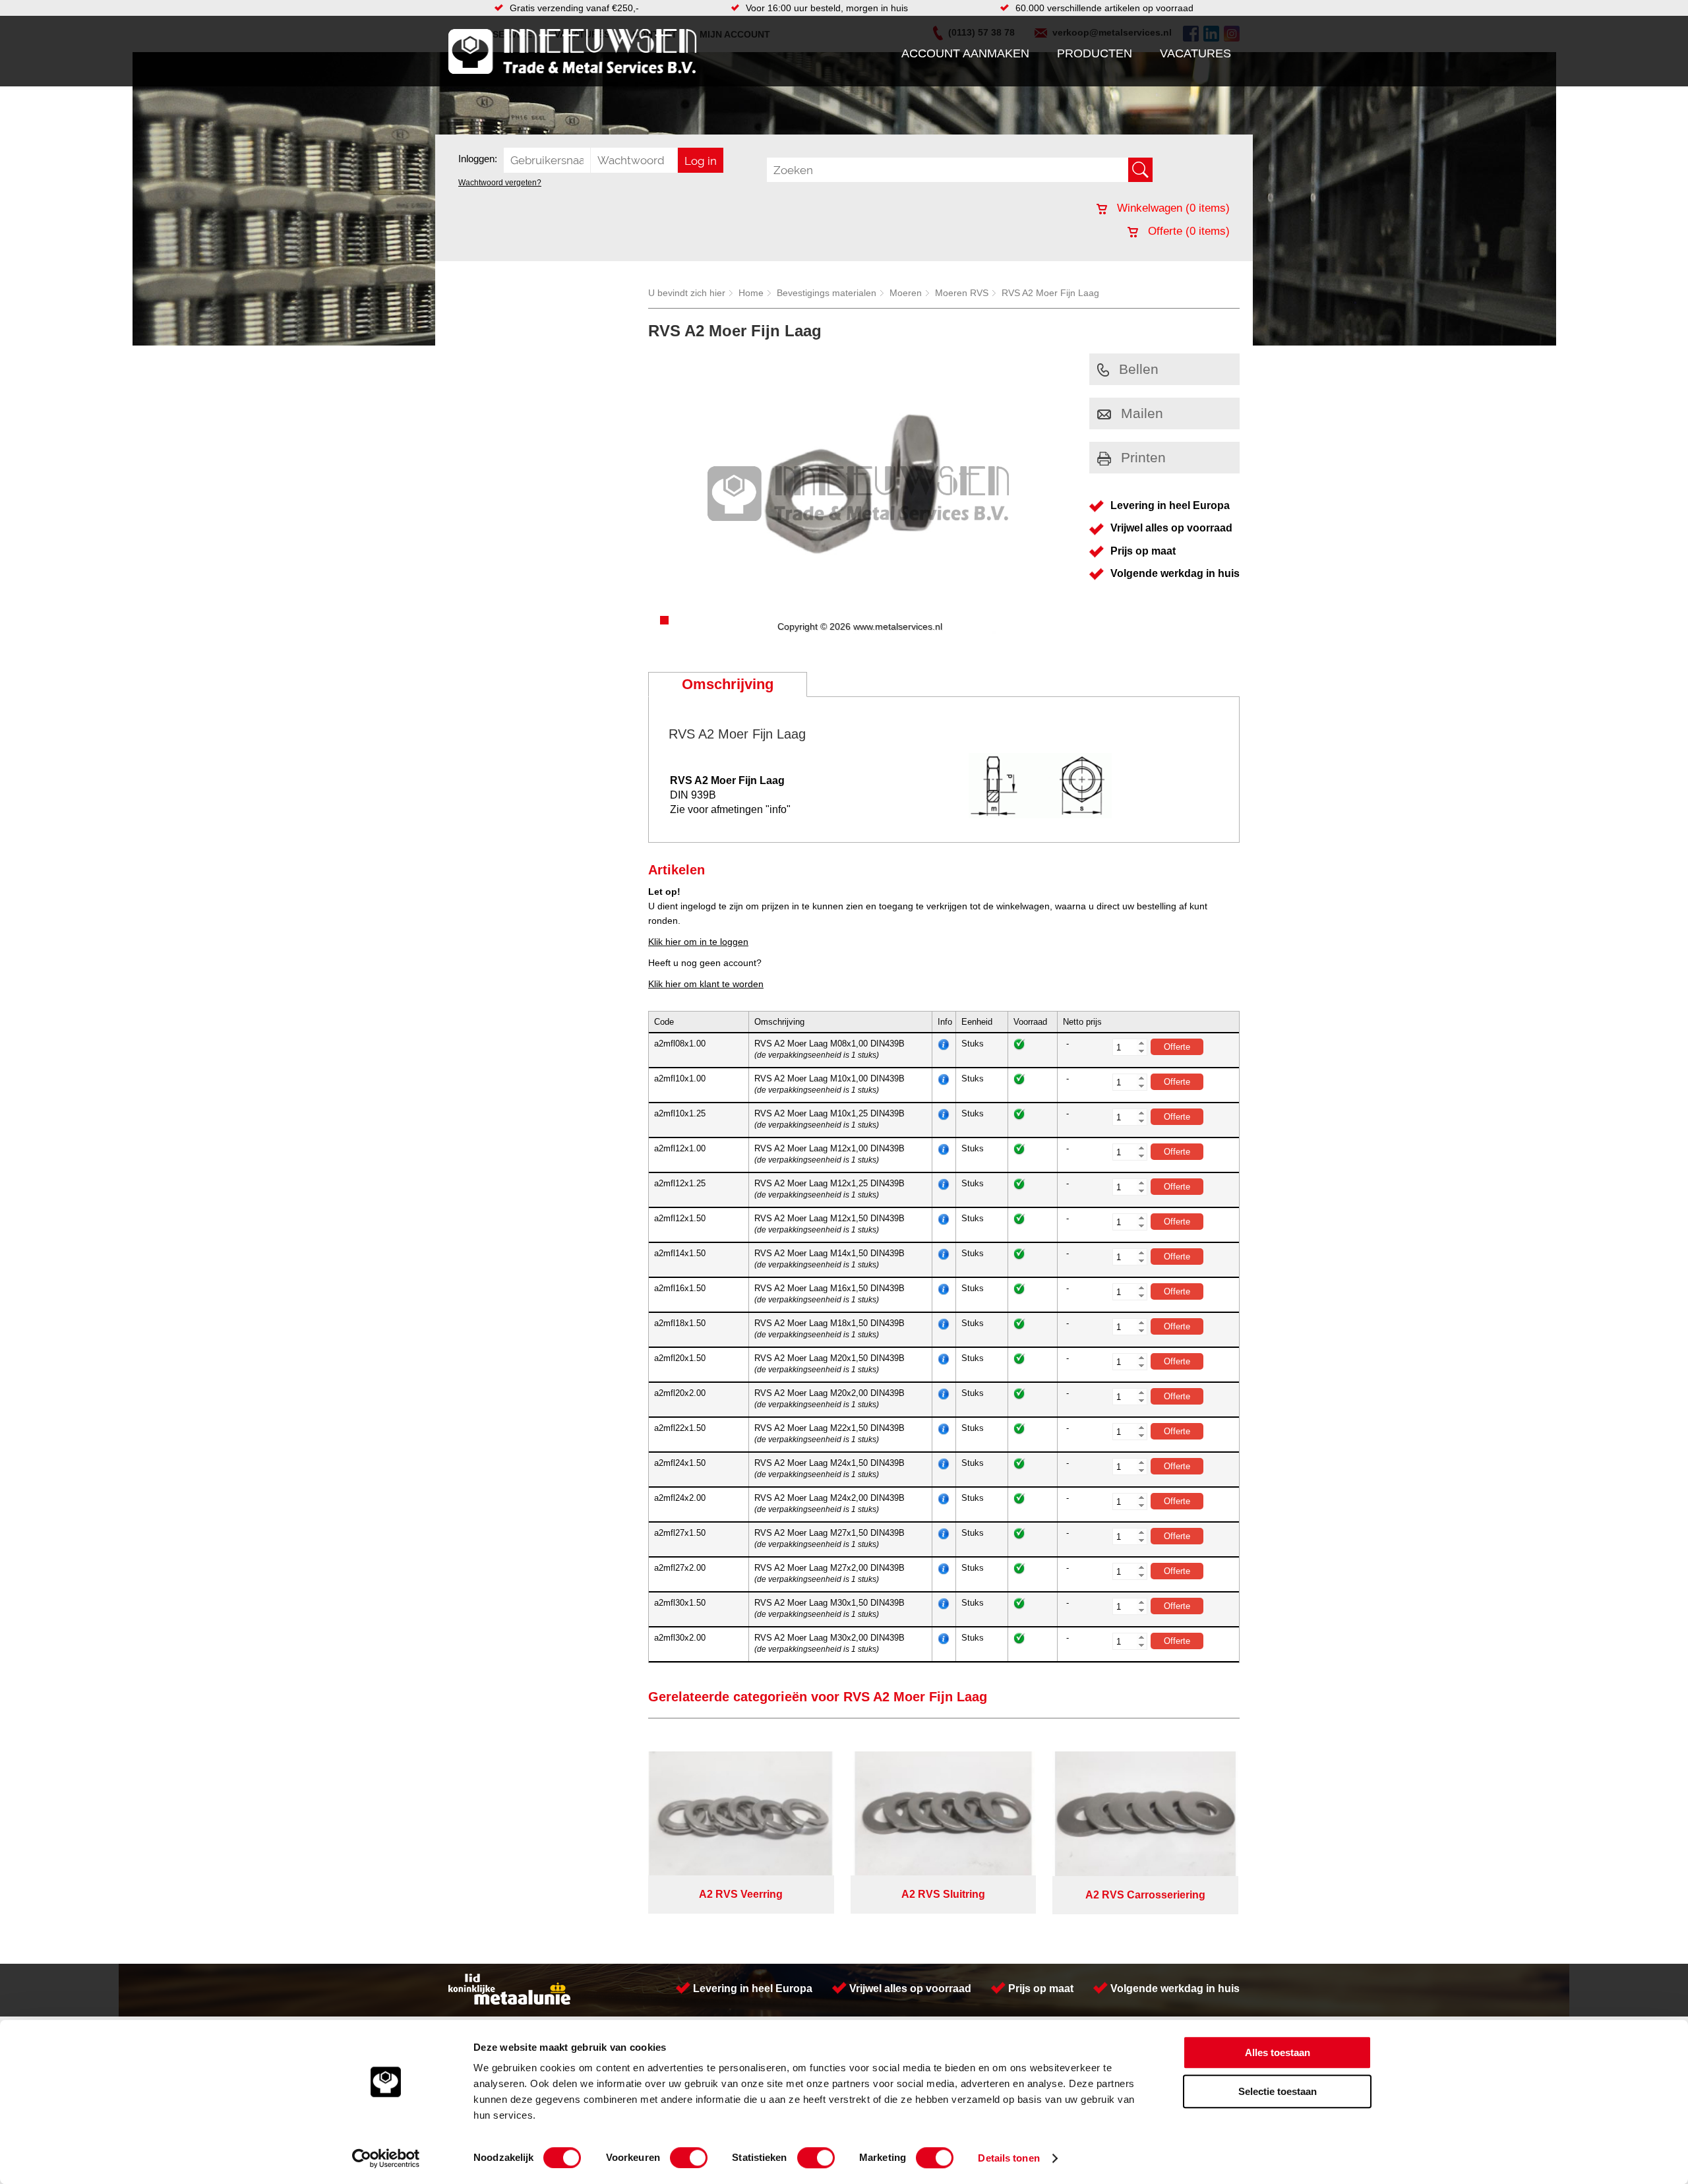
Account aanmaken (965, 53)
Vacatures (1195, 53)
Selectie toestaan (1278, 2091)
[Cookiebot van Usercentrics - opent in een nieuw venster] (386, 2158)
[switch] (689, 2158)
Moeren (906, 293)
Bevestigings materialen (827, 293)
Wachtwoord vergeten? (500, 183)
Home (751, 293)
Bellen (1139, 369)
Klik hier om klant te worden (706, 984)
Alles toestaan (1278, 2052)
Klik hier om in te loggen (698, 942)
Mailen (1142, 413)
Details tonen (1009, 2158)
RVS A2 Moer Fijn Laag (1050, 293)
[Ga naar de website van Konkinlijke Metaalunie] (509, 2001)
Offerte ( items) (1187, 231)
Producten (1095, 53)
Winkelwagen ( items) (1172, 208)
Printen (1143, 457)
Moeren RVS (962, 293)
